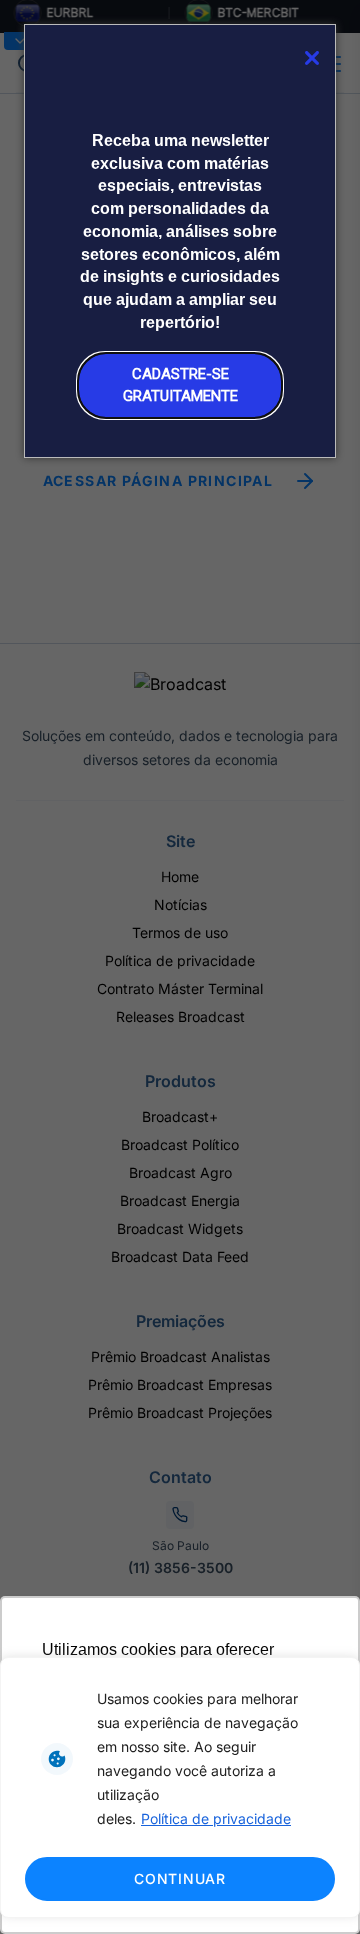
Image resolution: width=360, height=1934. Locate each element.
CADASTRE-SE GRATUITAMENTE (180, 384)
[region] (180, 1787)
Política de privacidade (216, 1818)
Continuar (179, 1878)
